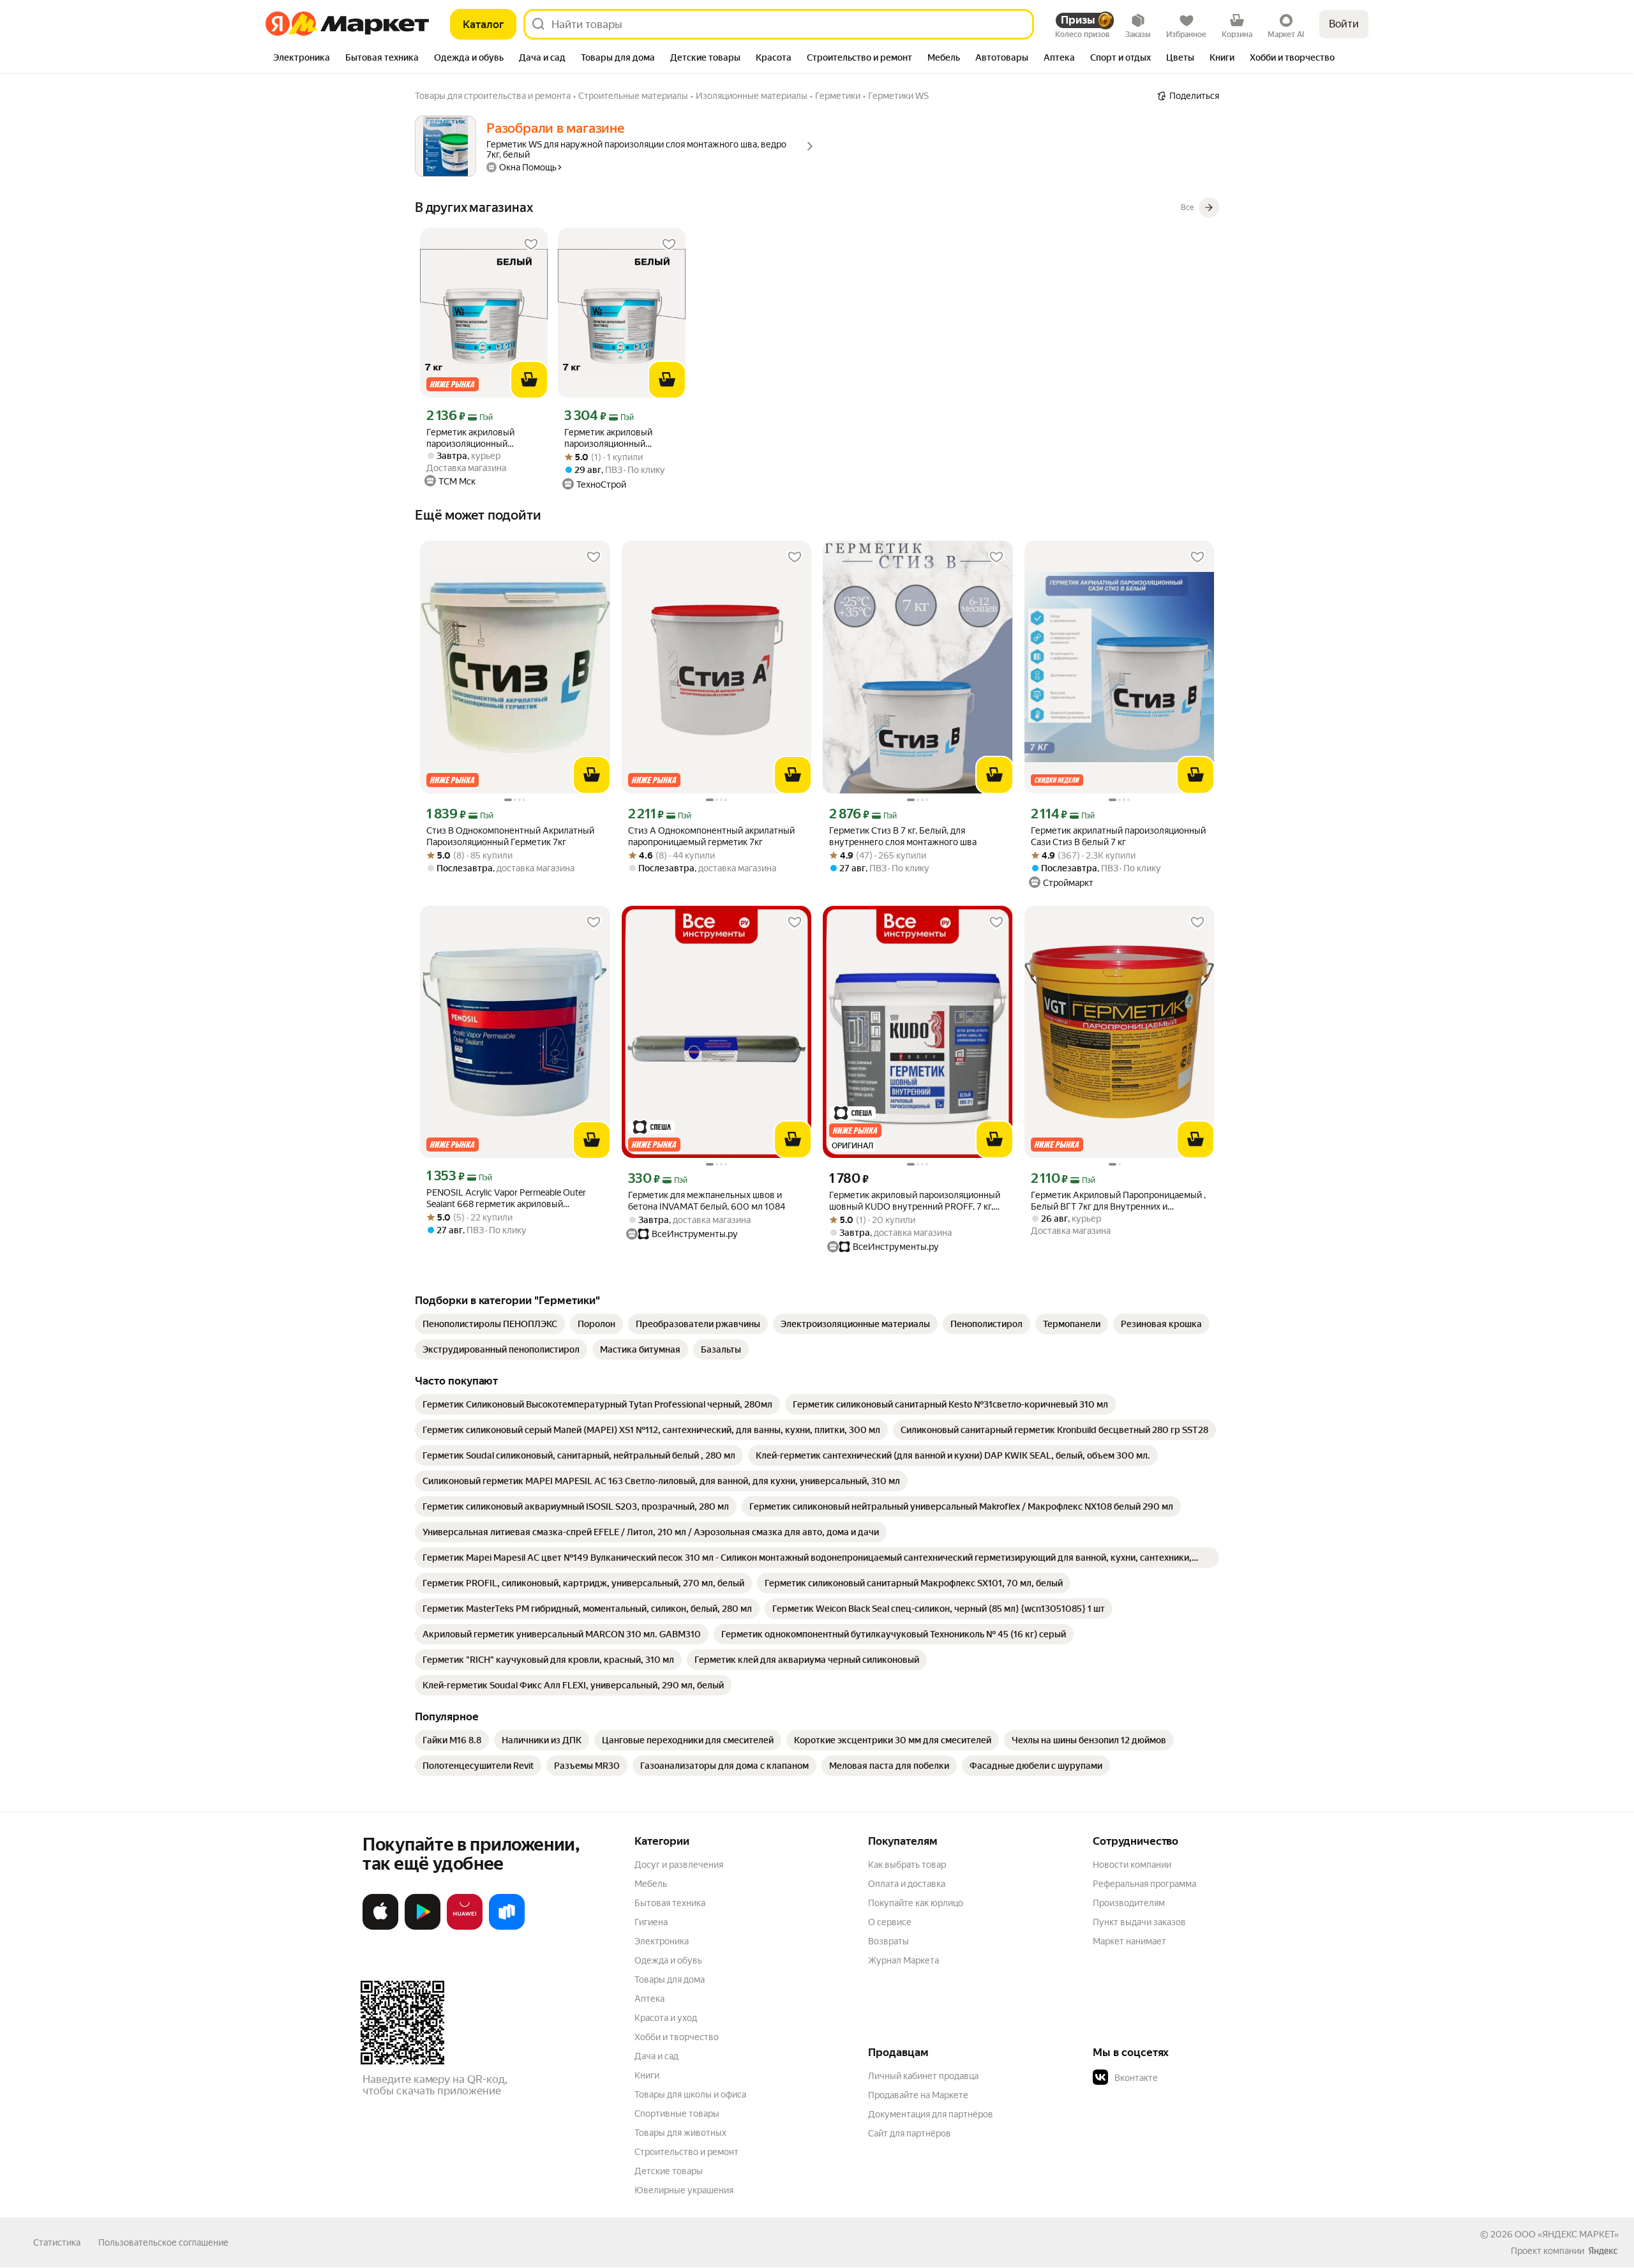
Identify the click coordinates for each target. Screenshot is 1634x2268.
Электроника (662, 1941)
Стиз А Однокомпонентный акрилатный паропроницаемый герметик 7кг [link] (711, 836)
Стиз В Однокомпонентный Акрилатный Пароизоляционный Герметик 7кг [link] (510, 836)
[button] (1182, 2078)
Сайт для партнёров (910, 2133)
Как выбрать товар (907, 1865)
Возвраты (888, 1941)
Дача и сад (656, 2056)
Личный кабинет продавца (923, 2076)
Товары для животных (680, 2133)
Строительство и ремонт (686, 2152)
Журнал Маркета (903, 1960)
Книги (647, 2075)
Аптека (649, 1999)
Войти (1344, 24)
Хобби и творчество (677, 2037)
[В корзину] (529, 380)
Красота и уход (666, 2018)
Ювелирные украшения (684, 2190)
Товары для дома (670, 1979)
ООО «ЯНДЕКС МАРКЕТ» (1567, 2234)
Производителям (1129, 1903)
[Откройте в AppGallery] (465, 1927)
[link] (490, 1324)
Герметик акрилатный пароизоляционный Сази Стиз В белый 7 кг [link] (1118, 836)
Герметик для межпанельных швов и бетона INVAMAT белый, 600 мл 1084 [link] (707, 1201)
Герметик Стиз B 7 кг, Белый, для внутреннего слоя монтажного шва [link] (903, 836)
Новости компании (1132, 1865)
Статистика (57, 2242)
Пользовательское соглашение (163, 2242)
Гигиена (651, 1922)
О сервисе (890, 1922)
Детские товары (669, 2171)
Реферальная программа (1144, 1884)
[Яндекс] (1603, 2251)
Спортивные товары (677, 2114)
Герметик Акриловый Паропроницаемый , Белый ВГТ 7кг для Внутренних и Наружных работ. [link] (1118, 1201)
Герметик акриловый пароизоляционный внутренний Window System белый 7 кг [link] (470, 438)
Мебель (651, 1884)
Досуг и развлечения (679, 1865)
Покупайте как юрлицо (916, 1903)
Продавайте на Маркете (918, 2095)
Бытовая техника (670, 1903)
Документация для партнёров (931, 2114)
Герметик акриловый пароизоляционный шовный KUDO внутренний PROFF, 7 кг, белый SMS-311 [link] (915, 1201)
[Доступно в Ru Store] (507, 1927)
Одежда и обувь (668, 1960)
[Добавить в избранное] (531, 244)
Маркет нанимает (1129, 1941)
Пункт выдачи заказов (1139, 1922)
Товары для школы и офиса (690, 2094)
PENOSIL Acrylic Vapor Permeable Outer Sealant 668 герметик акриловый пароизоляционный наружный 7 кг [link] (506, 1198)
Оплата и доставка (907, 1884)
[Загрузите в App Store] (380, 1927)
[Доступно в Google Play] (423, 1927)
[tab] (302, 59)
